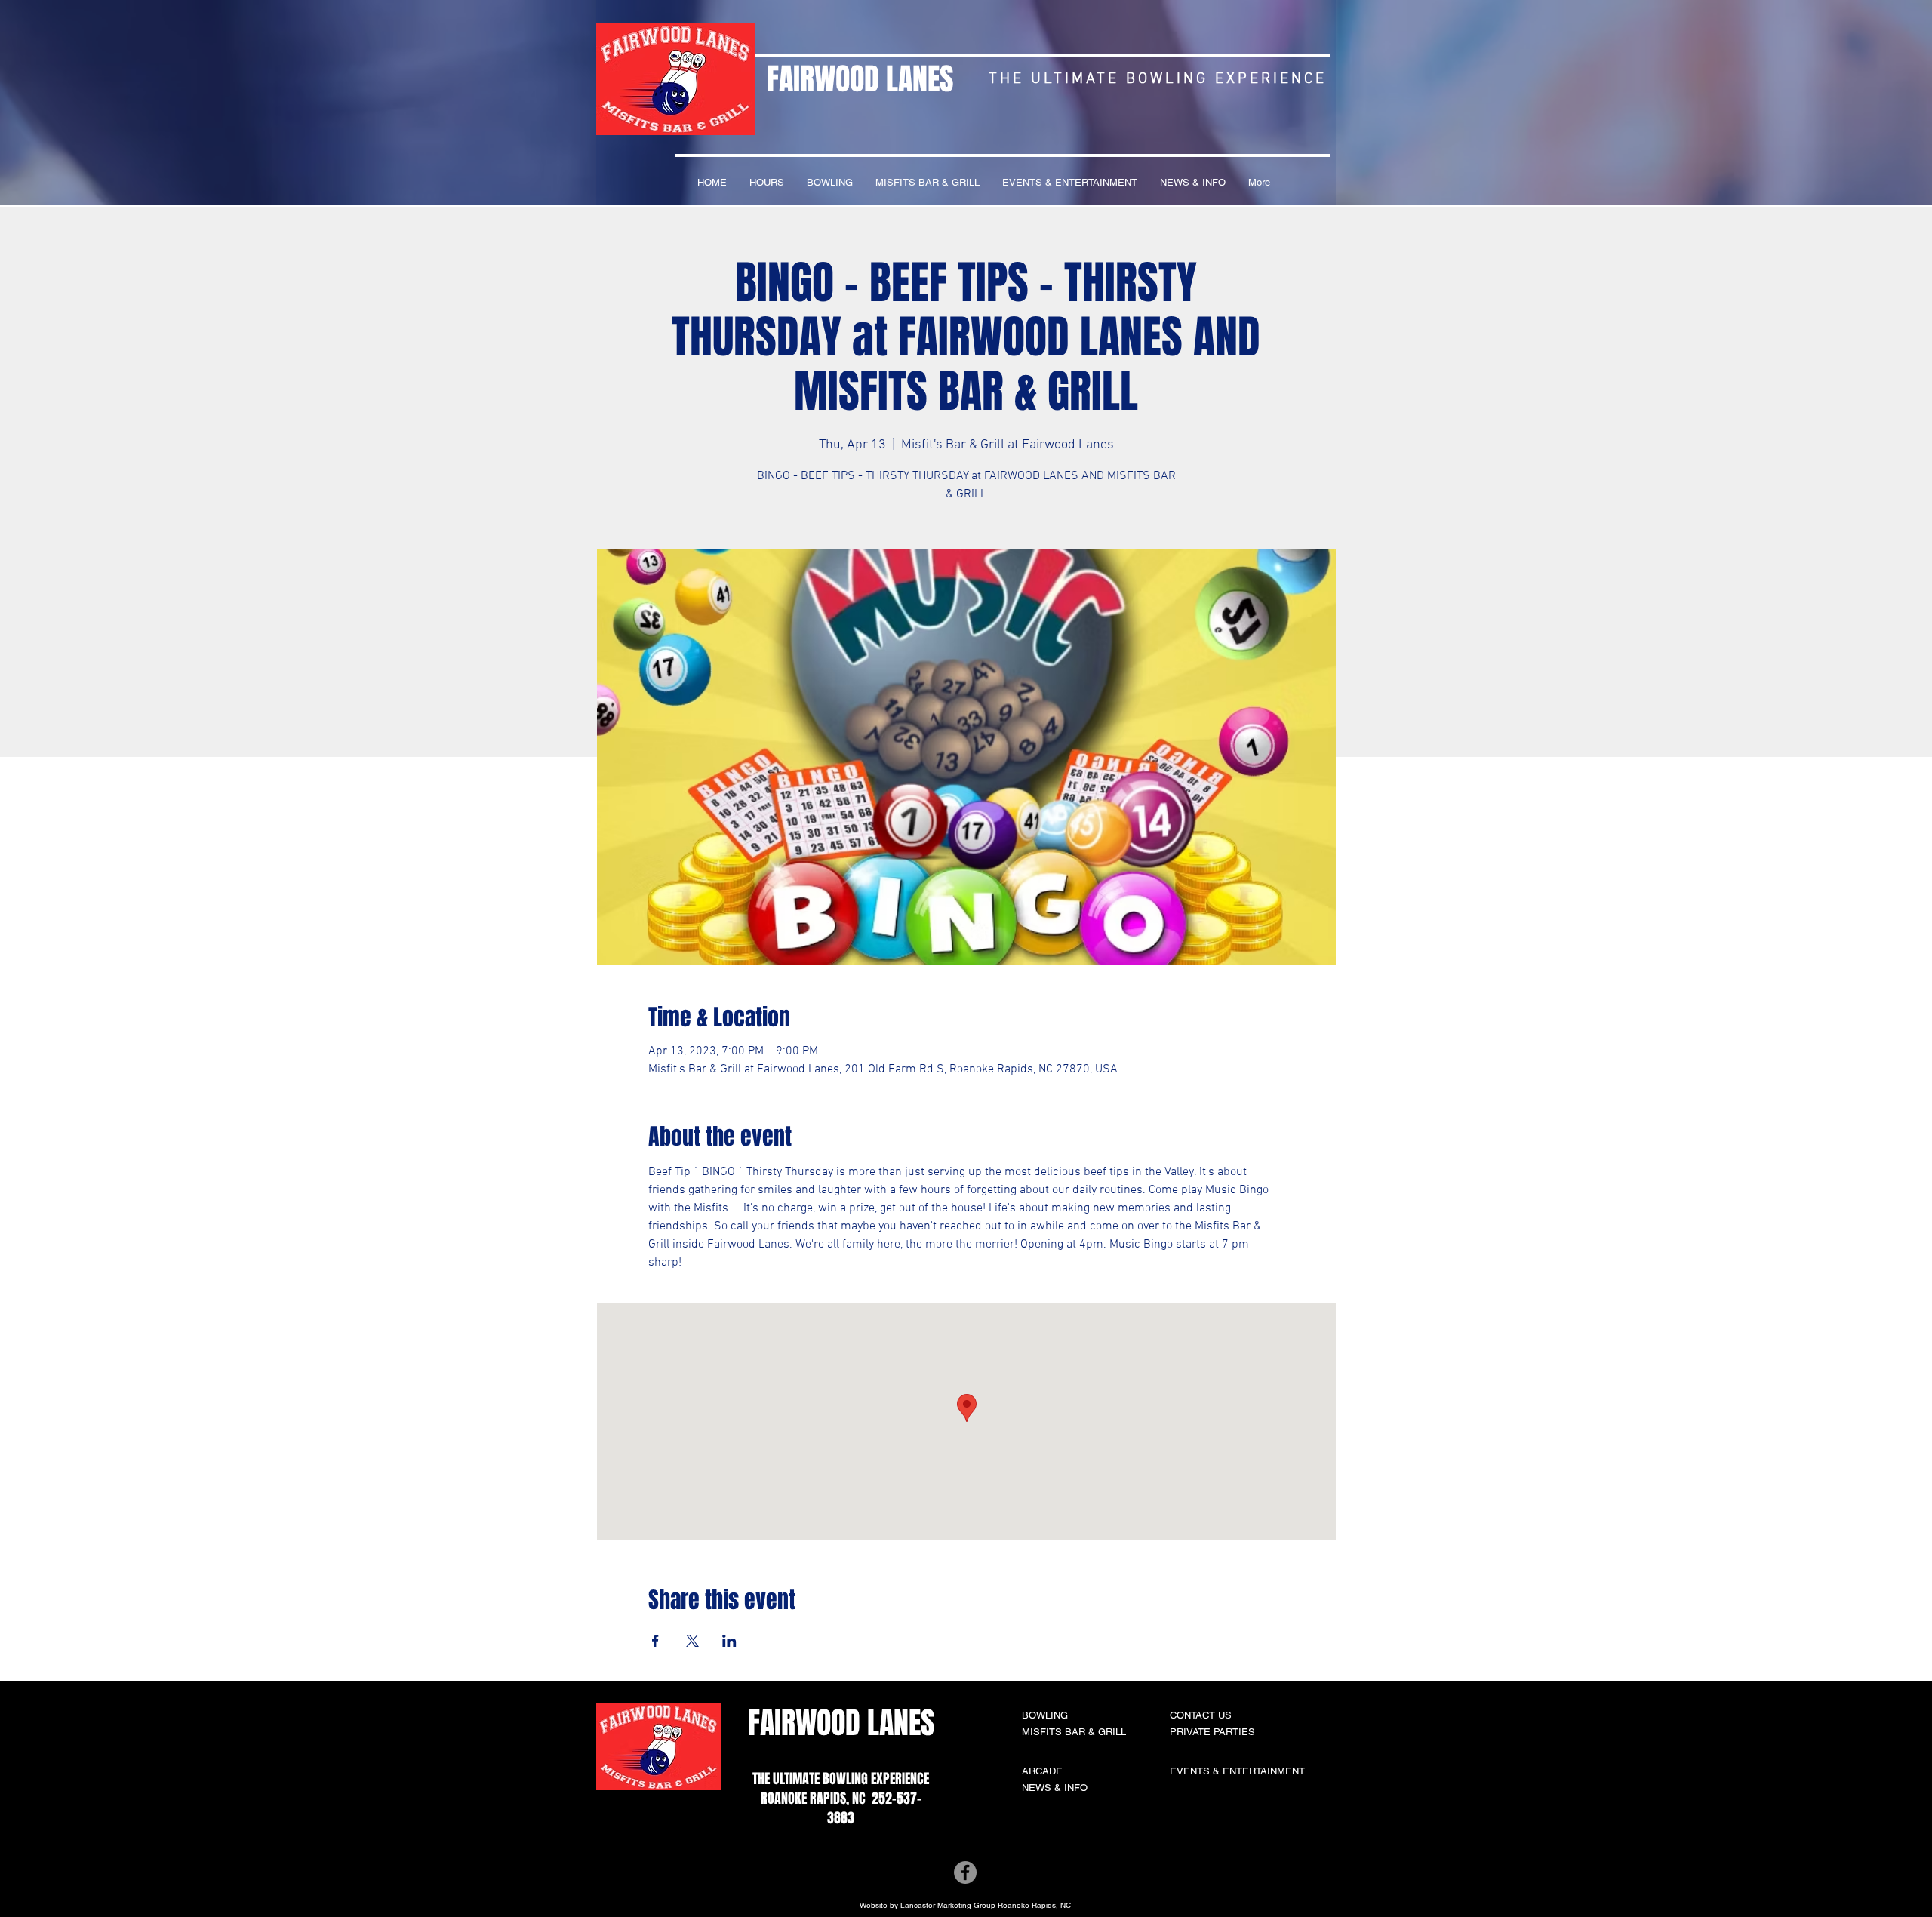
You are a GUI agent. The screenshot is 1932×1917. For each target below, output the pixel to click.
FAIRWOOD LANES (860, 79)
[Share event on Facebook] (655, 1641)
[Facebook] (965, 1872)
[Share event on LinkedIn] (729, 1641)
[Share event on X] (692, 1641)
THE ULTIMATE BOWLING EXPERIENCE (841, 1779)
